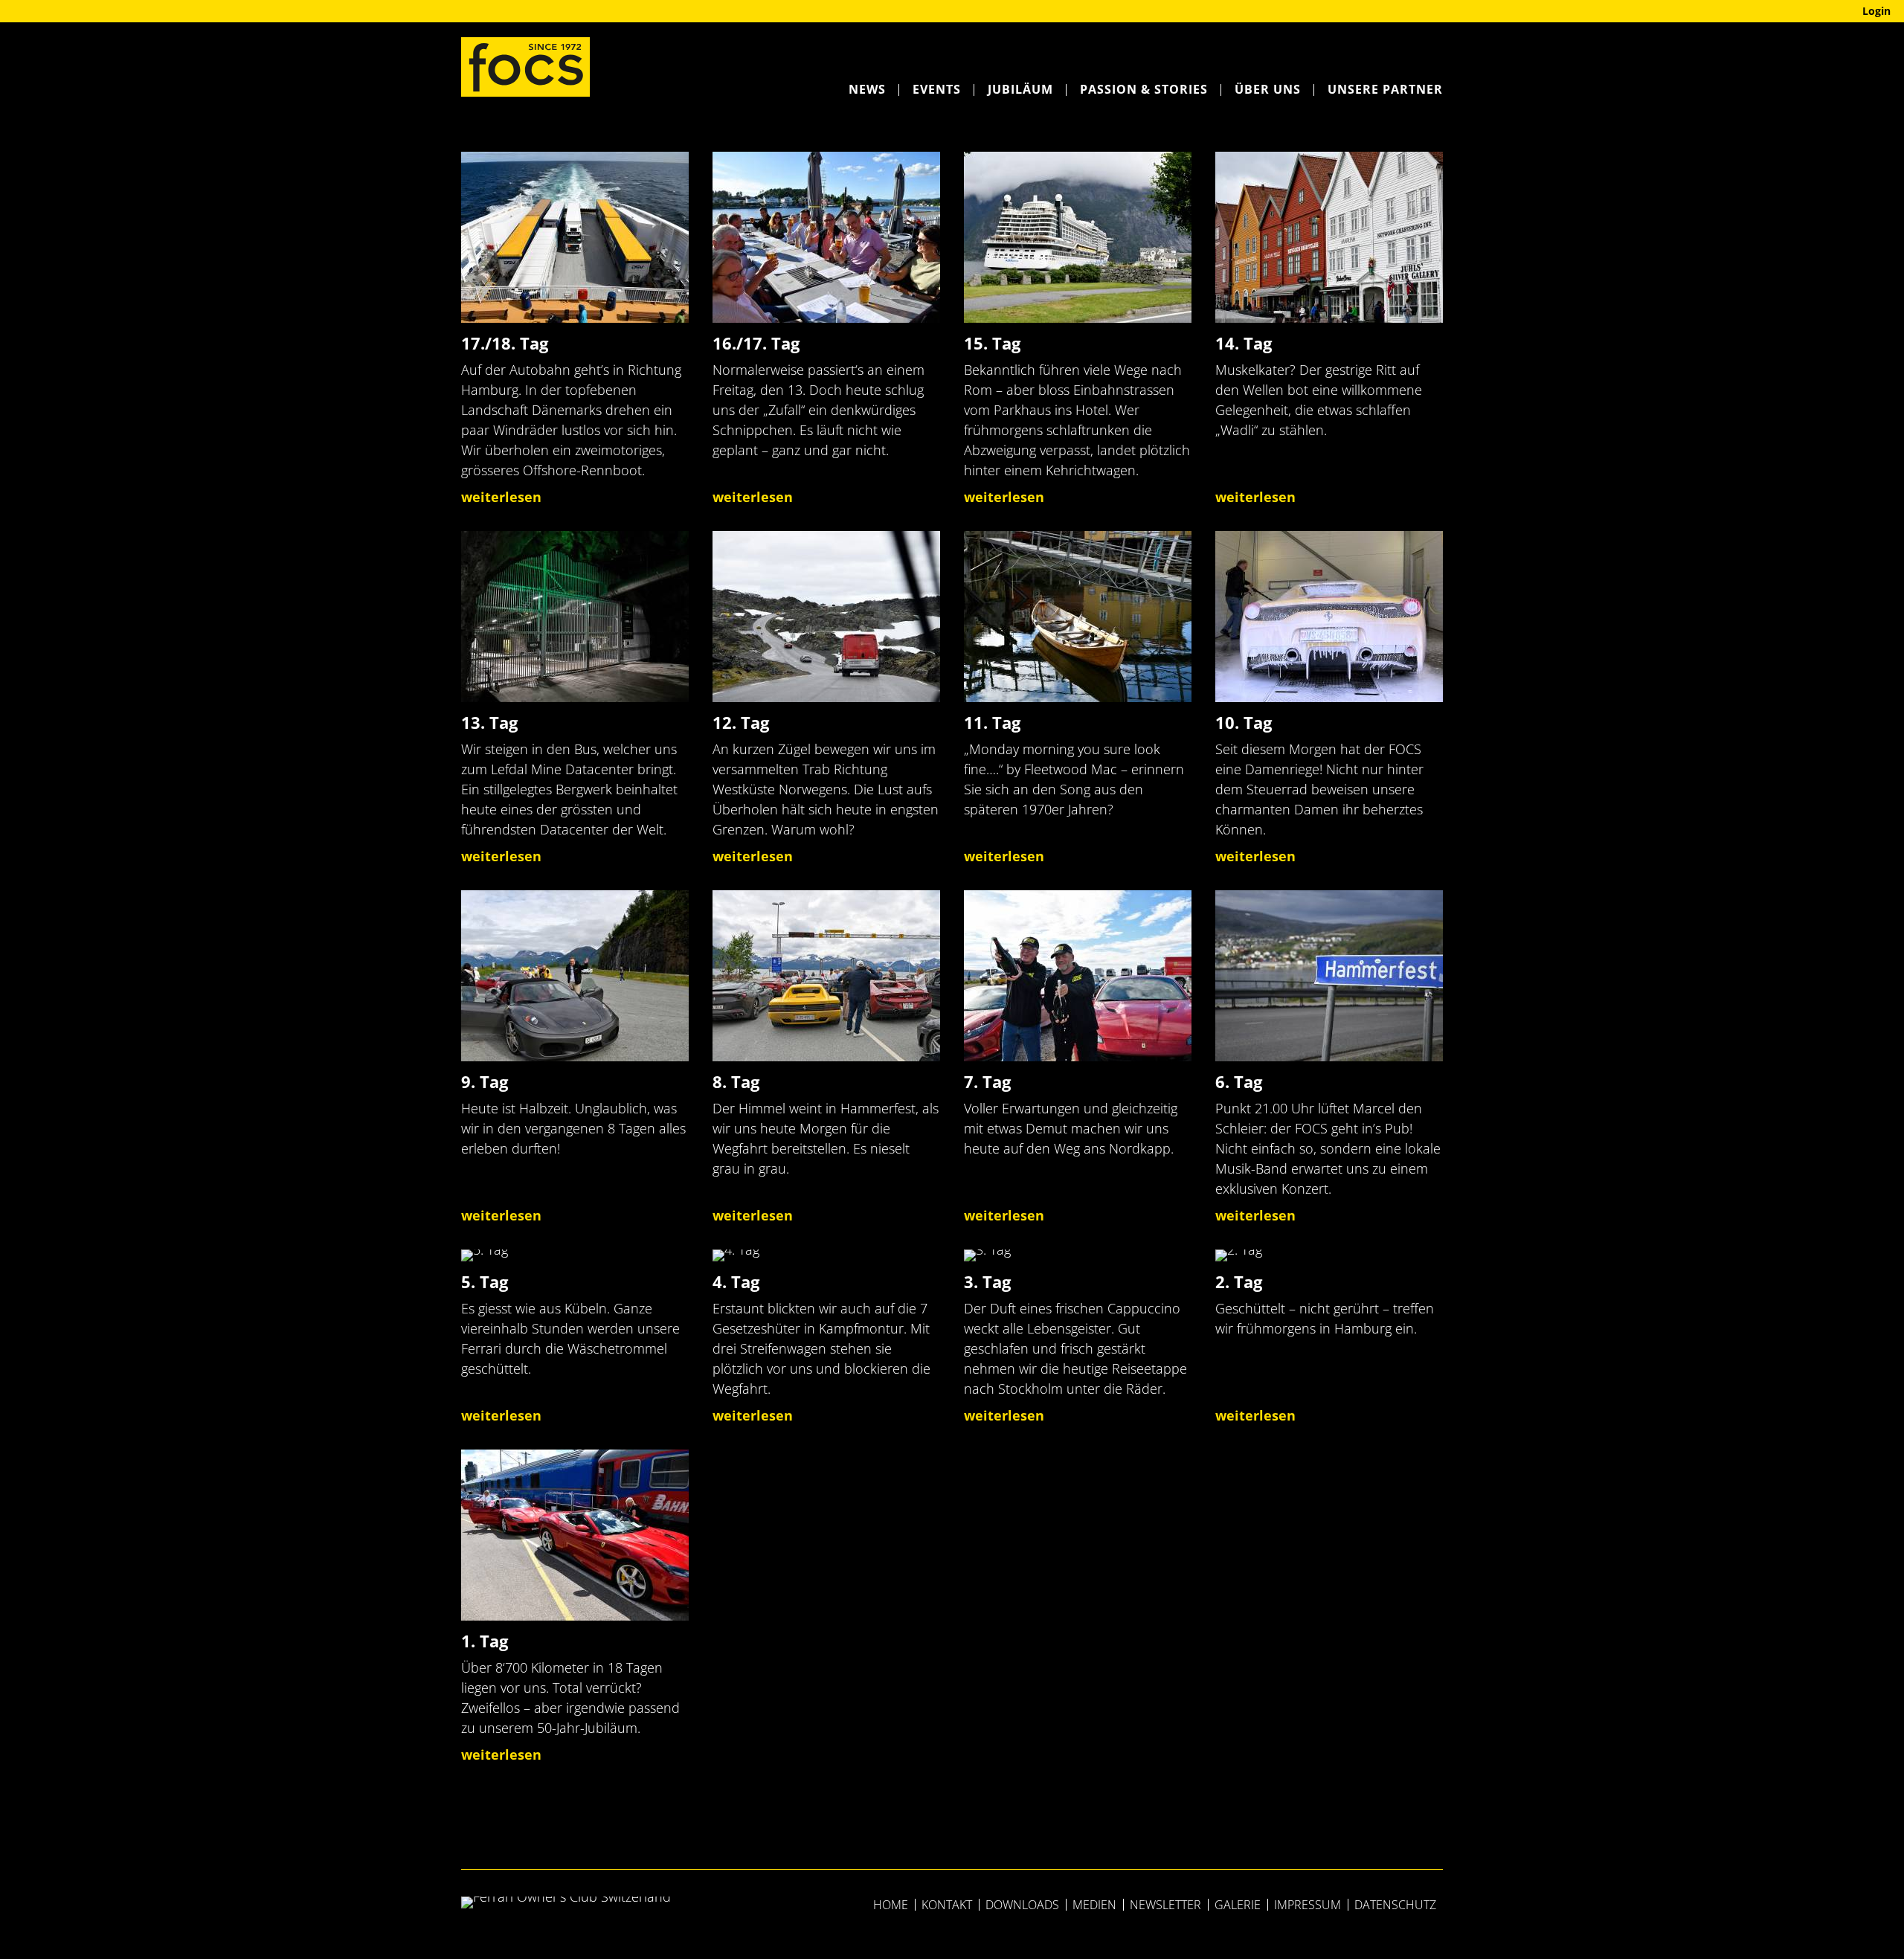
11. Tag (992, 723)
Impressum (1308, 1905)
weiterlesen (501, 497)
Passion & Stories (1144, 89)
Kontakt (947, 1905)
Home (891, 1905)
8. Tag (736, 1082)
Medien (1094, 1905)
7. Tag (987, 1082)
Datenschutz (1395, 1905)
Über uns (1268, 89)
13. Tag (489, 723)
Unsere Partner (1385, 89)
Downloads (1022, 1905)
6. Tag (1239, 1082)
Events (937, 89)
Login (1876, 11)
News (867, 89)
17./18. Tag (505, 343)
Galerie (1238, 1905)
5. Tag (485, 1282)
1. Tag (485, 1641)
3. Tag (987, 1282)
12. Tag (741, 723)
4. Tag (736, 1282)
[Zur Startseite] (525, 67)
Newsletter (1165, 1905)
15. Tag (992, 343)
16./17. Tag (756, 343)
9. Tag (485, 1082)
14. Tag (1244, 343)
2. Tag (1239, 1282)
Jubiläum (1020, 89)
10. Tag (1244, 723)
